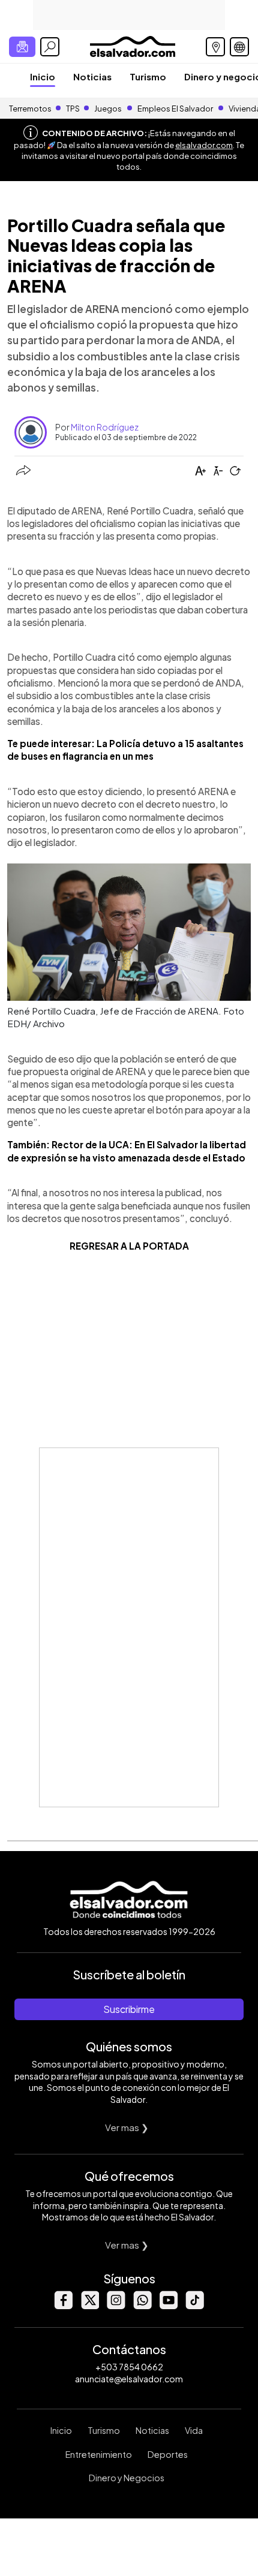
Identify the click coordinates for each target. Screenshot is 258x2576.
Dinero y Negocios (127, 2478)
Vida (194, 2430)
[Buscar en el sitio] (50, 47)
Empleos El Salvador (175, 109)
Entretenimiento (99, 2454)
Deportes (168, 2454)
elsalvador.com (204, 145)
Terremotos (30, 109)
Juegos (108, 109)
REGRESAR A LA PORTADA (129, 1246)
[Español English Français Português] (239, 47)
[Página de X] (89, 2306)
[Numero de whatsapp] (142, 2306)
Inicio (43, 76)
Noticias (92, 76)
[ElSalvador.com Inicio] (132, 45)
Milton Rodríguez (105, 427)
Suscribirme (129, 2009)
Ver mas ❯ (127, 2127)
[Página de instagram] (116, 2306)
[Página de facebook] (63, 2306)
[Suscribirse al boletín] (22, 47)
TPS (73, 109)
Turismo (148, 76)
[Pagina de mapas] (215, 47)
